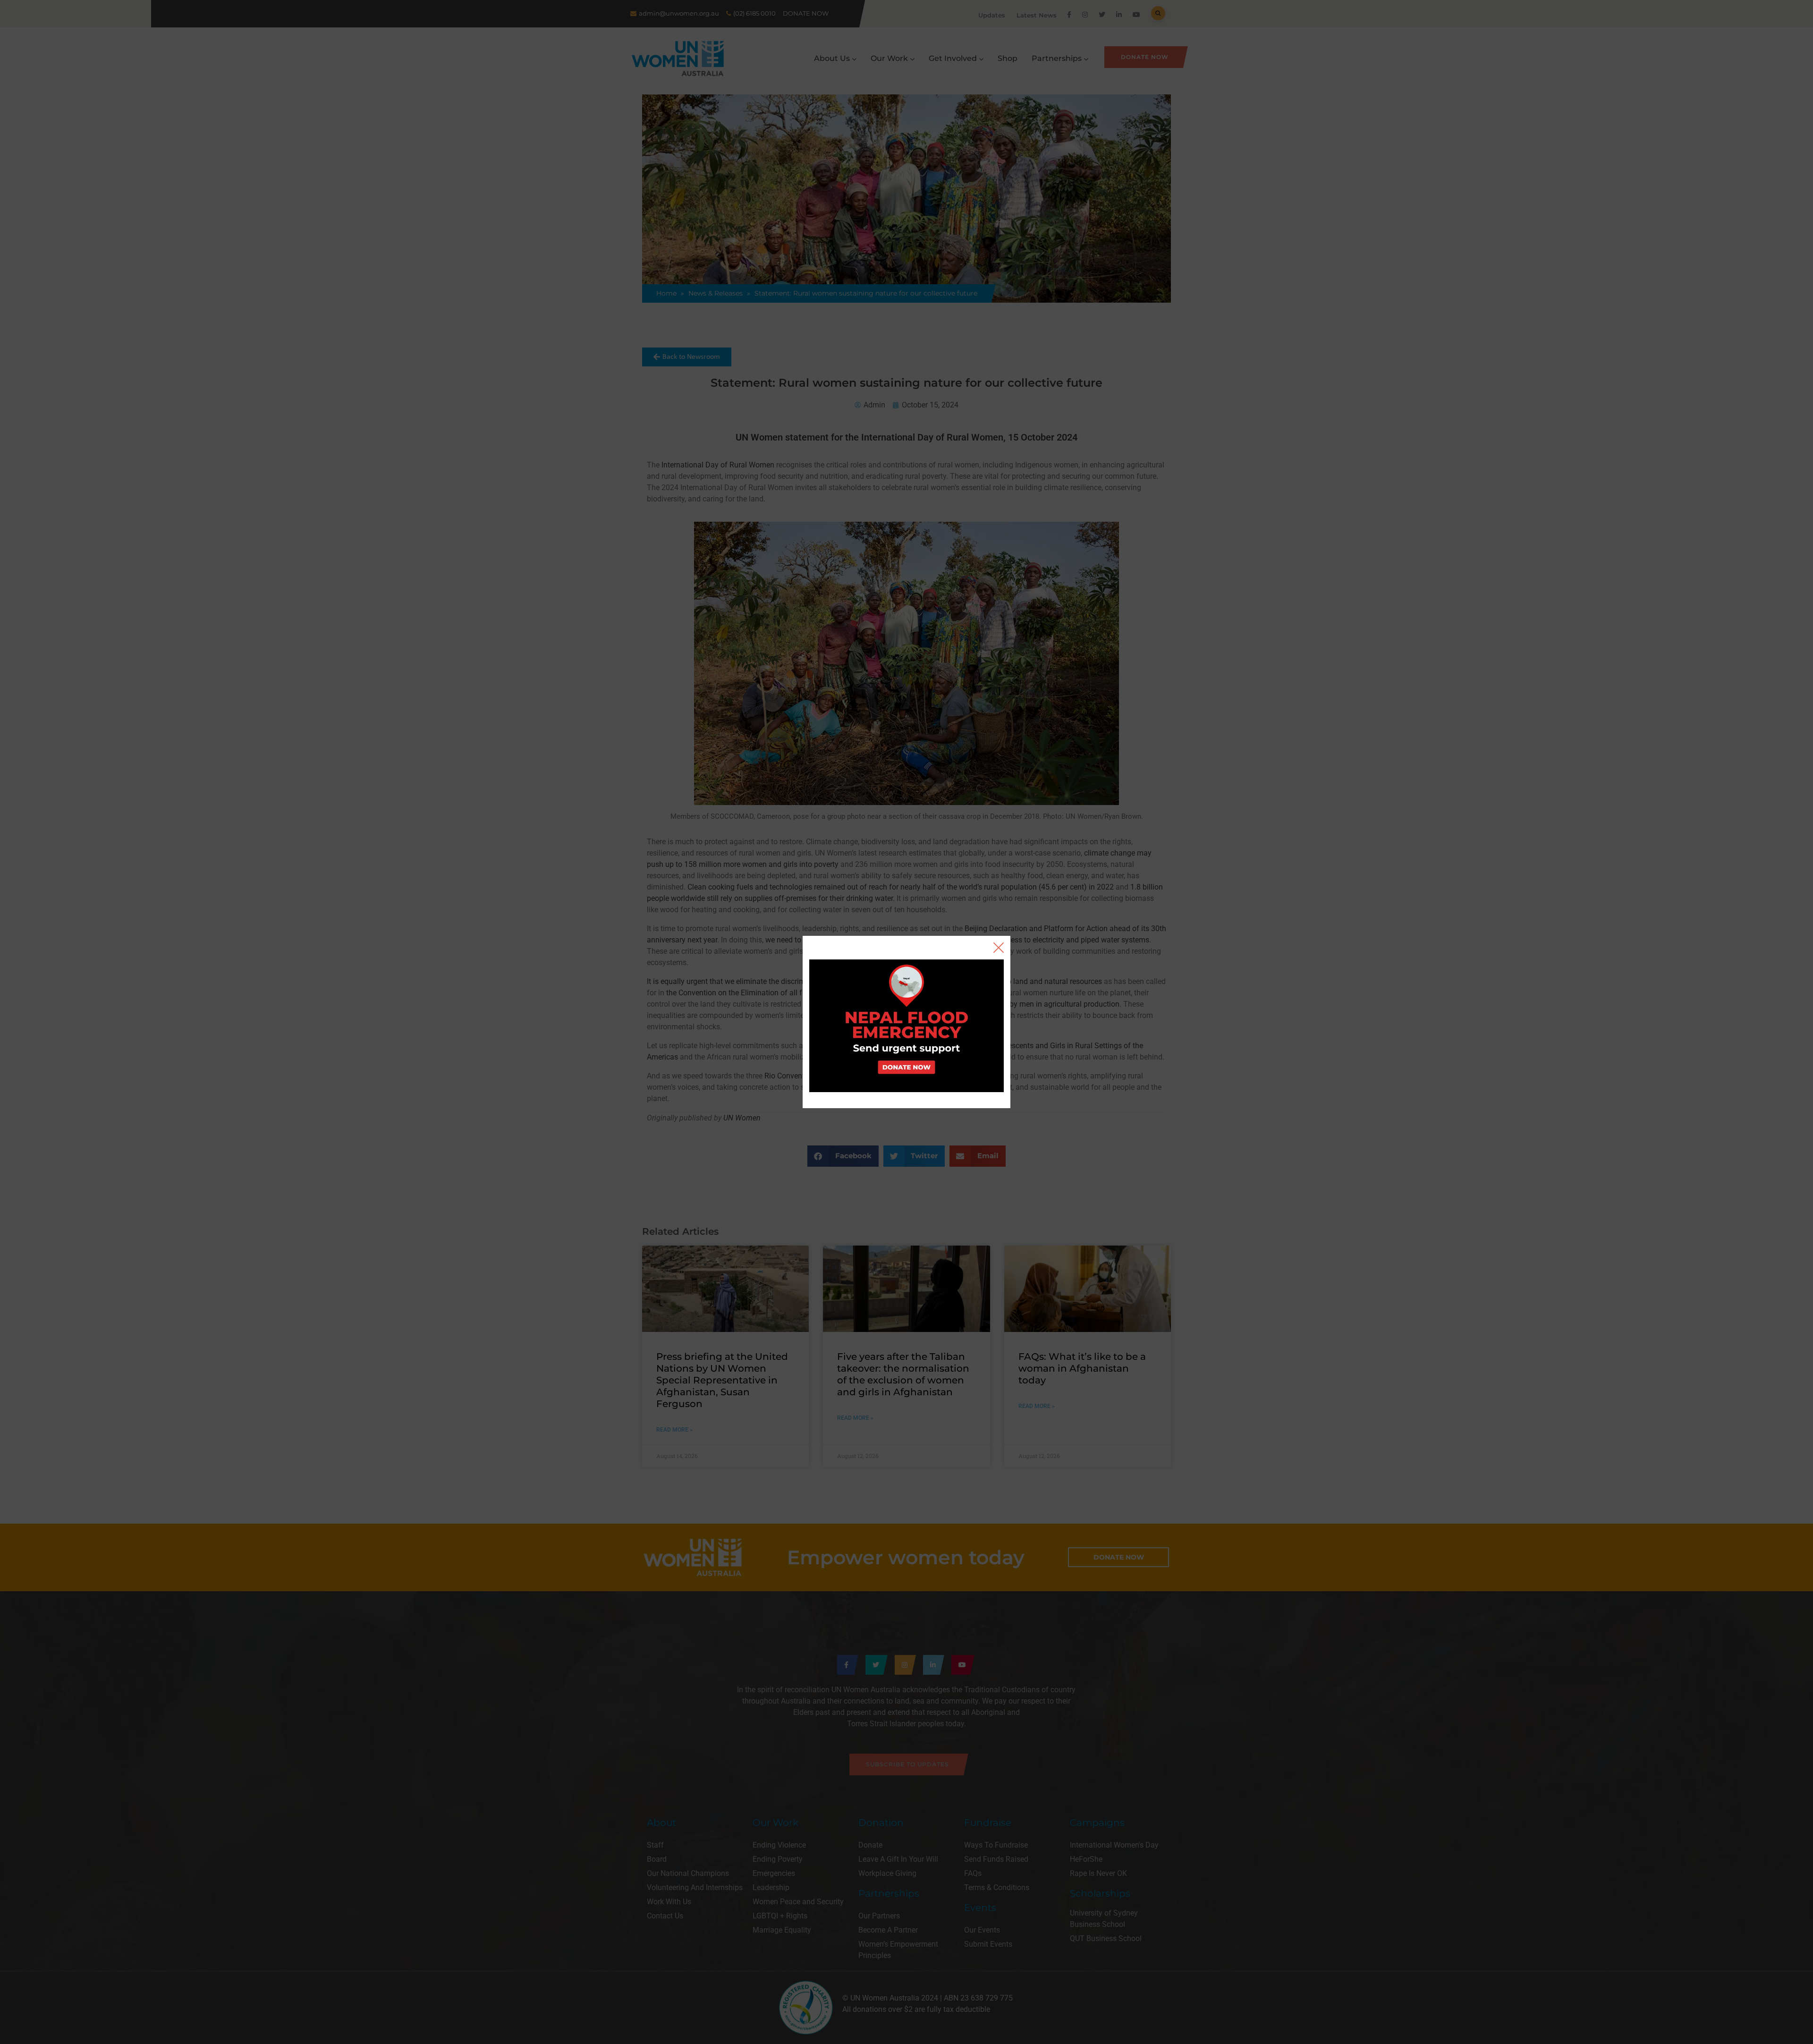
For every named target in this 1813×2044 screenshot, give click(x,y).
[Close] (999, 948)
